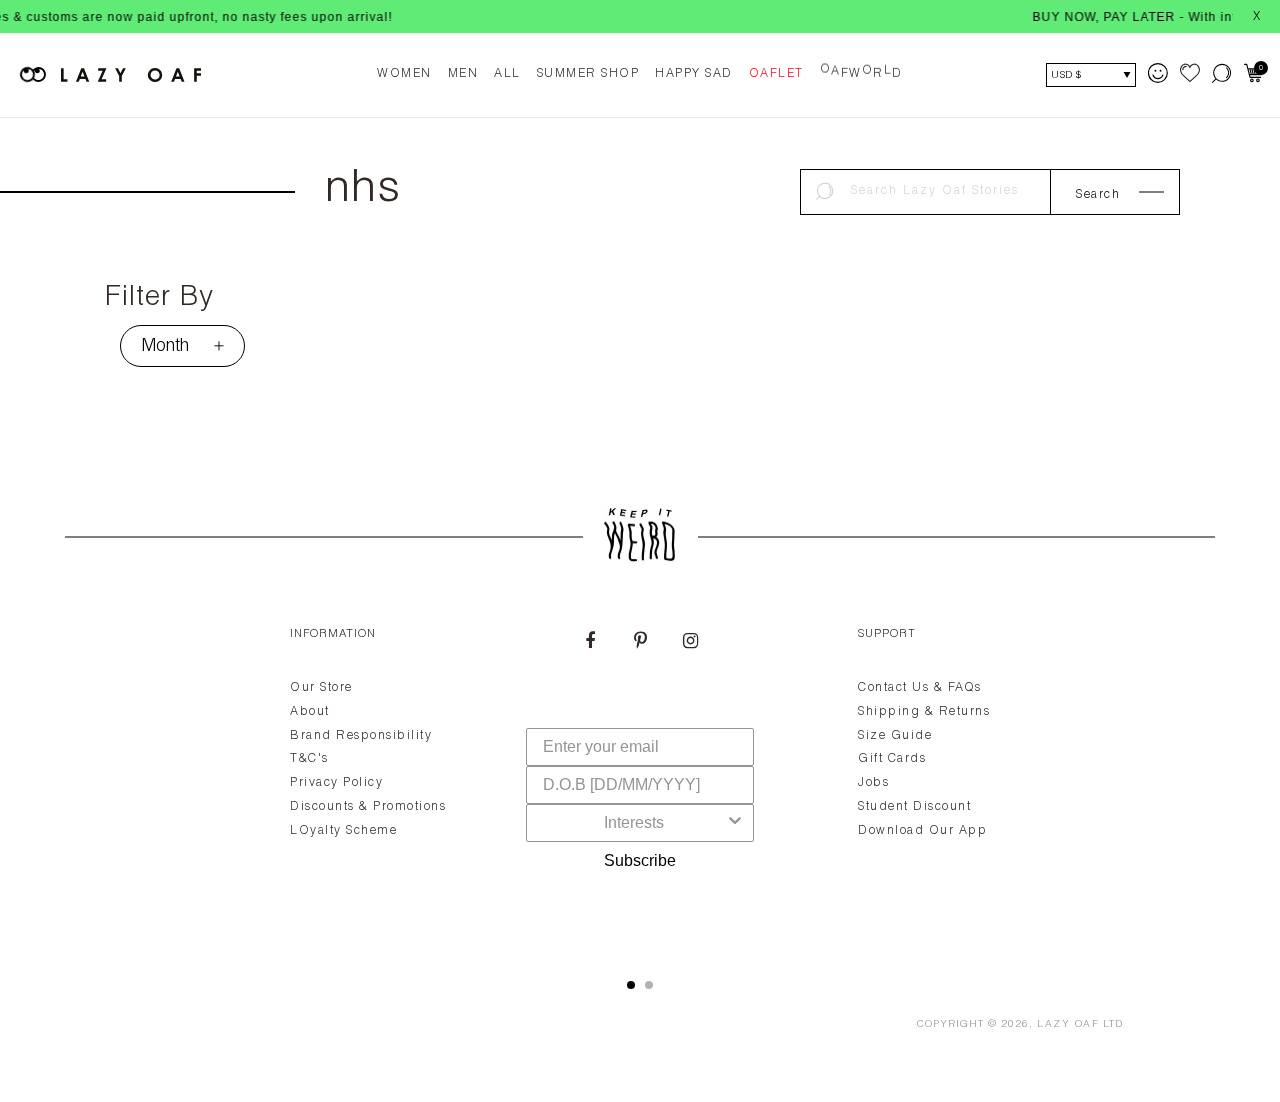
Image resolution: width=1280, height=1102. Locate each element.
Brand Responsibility (361, 736)
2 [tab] (649, 985)
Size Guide (895, 736)
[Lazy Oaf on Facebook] (590, 643)
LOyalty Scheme (343, 831)
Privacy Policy (336, 783)
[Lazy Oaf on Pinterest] (640, 643)
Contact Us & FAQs (920, 688)
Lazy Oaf (1068, 1025)
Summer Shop (588, 74)
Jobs (873, 783)
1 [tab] (631, 985)
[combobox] (634, 823)
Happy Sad (694, 74)
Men (463, 74)
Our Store (321, 688)
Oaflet (776, 74)
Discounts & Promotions (368, 807)
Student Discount (914, 807)
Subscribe (640, 860)
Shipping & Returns (924, 712)
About (310, 712)
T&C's (309, 759)
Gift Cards (892, 759)
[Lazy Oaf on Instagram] (690, 643)
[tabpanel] (640, 779)
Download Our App (922, 831)
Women (404, 74)
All (507, 74)
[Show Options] (735, 823)
